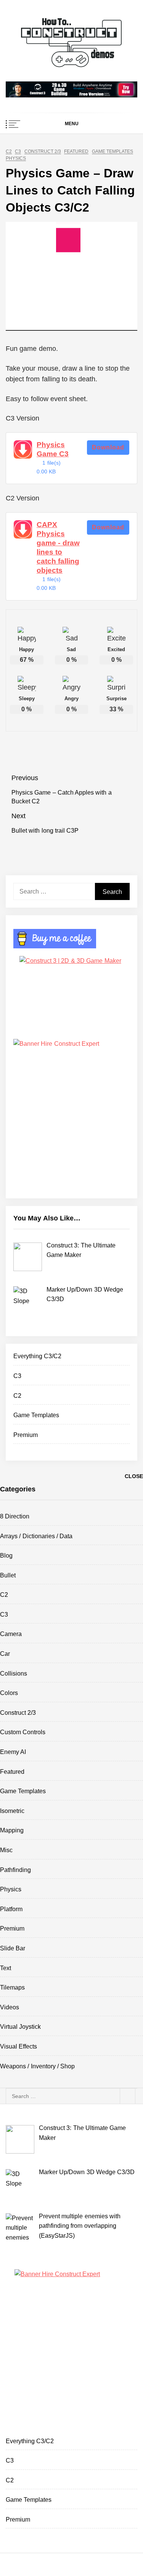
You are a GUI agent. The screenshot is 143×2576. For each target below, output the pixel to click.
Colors (9, 1693)
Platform (11, 1909)
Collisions (14, 1674)
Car (5, 1654)
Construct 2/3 (43, 152)
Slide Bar (13, 1948)
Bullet (8, 1575)
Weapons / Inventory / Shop (37, 2066)
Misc (6, 1850)
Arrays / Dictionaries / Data (36, 1536)
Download (108, 447)
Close (134, 1476)
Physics (16, 159)
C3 (18, 152)
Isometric (12, 1811)
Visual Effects (18, 2046)
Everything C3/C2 (37, 1356)
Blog (6, 1556)
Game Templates (112, 152)
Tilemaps (12, 1987)
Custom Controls (23, 1732)
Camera (11, 1634)
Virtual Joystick (20, 2027)
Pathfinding (15, 1870)
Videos (10, 2007)
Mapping (12, 1830)
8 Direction (15, 1516)
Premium (26, 1435)
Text (6, 1968)
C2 (9, 152)
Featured (76, 152)
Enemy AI (13, 1752)
